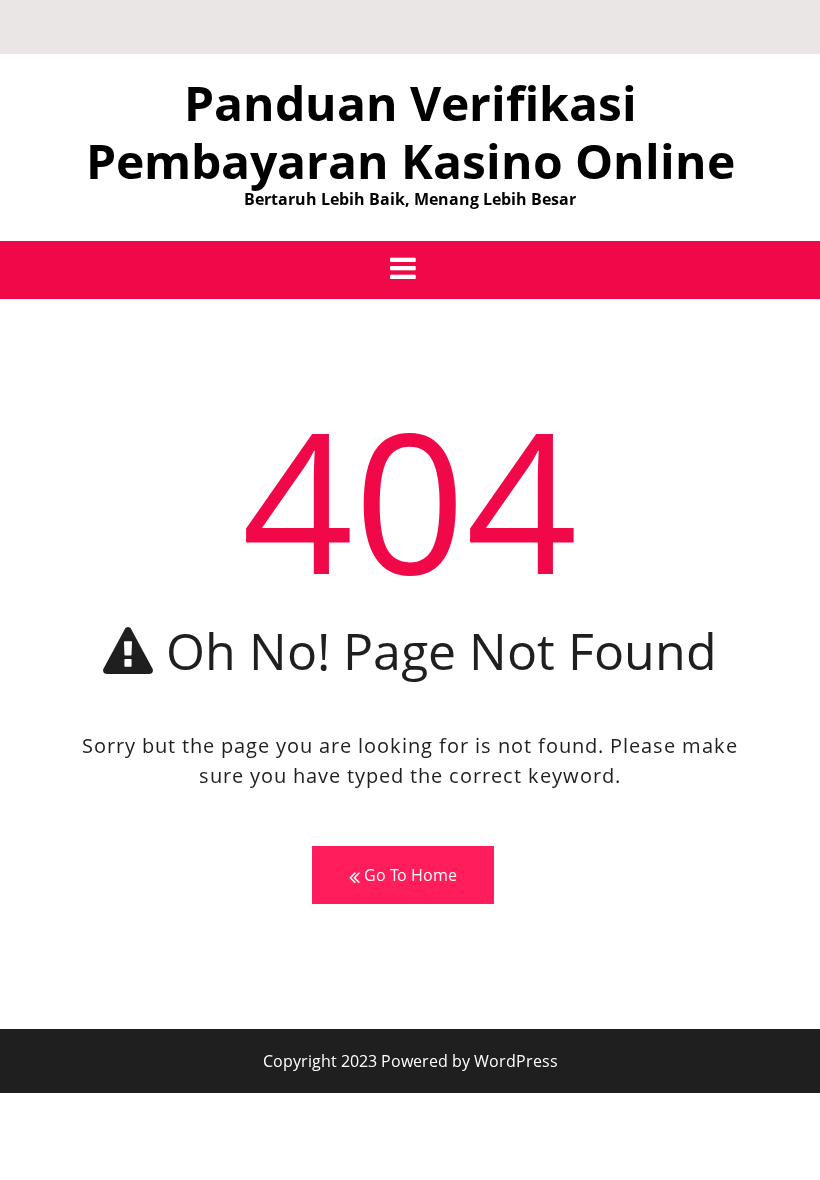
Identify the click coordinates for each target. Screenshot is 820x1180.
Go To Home (408, 875)
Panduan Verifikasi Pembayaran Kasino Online (410, 131)
